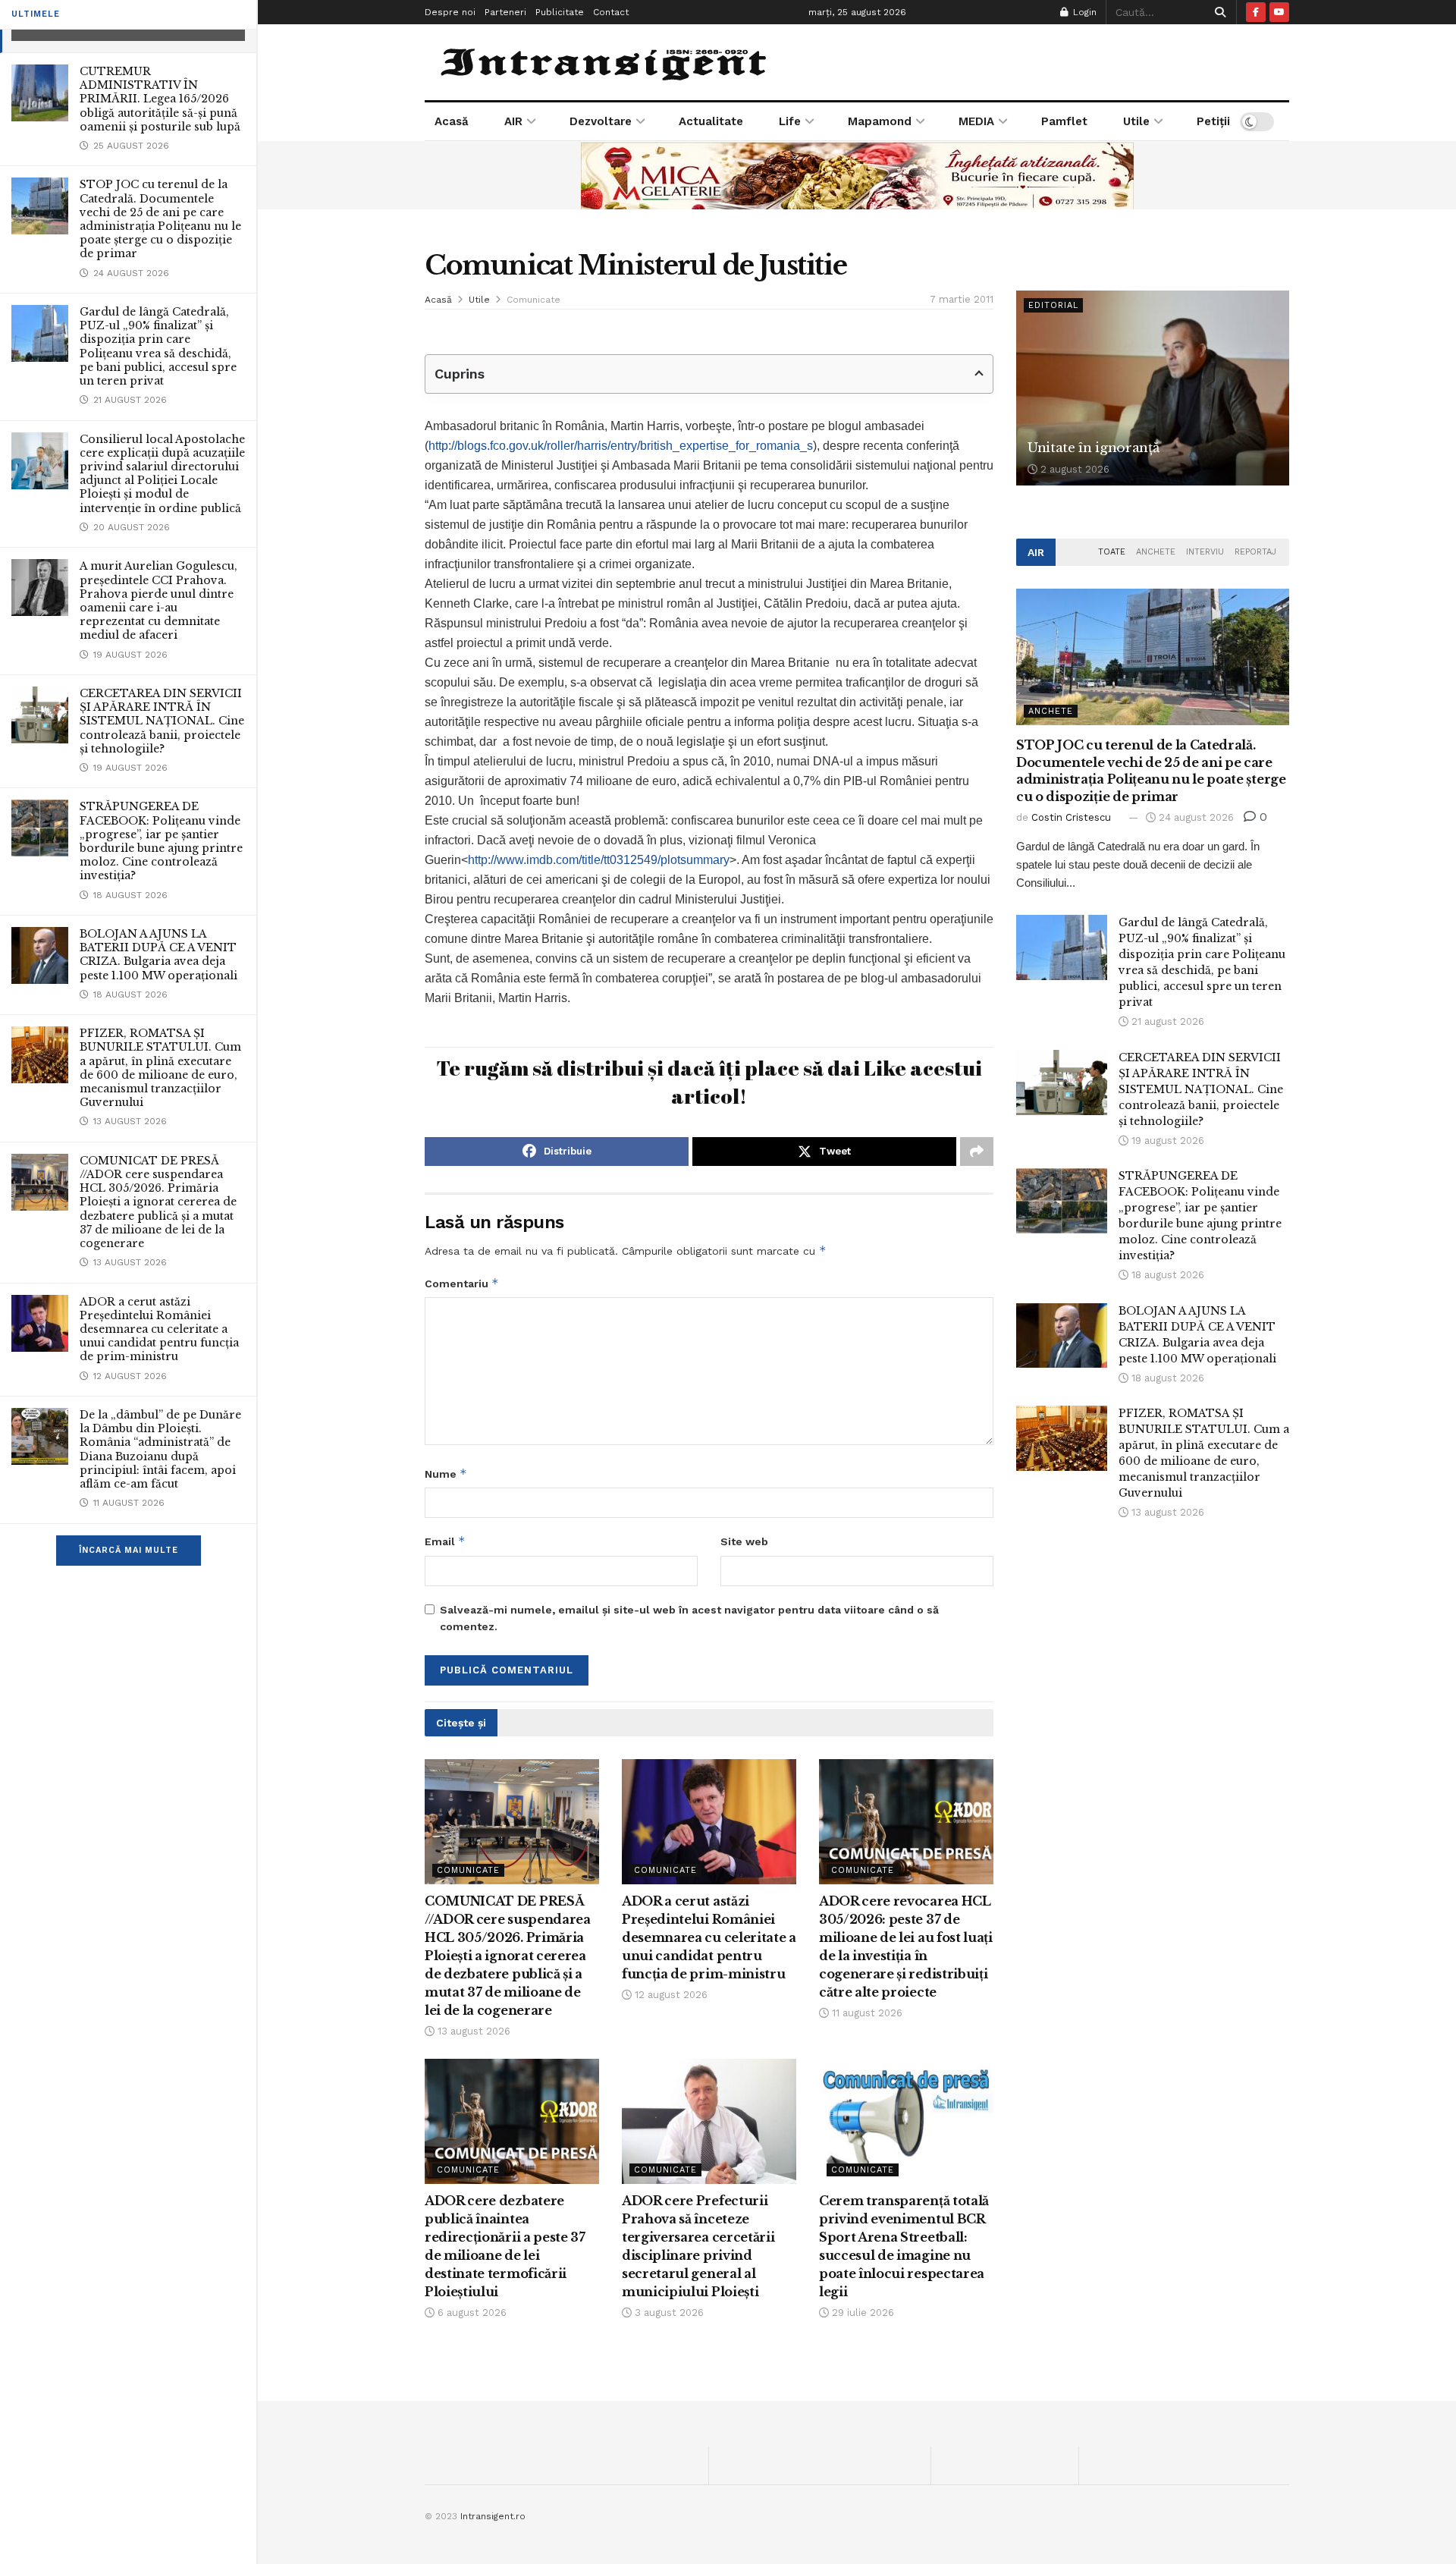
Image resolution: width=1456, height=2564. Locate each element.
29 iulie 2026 (861, 2313)
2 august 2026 (1073, 469)
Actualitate (711, 121)
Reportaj (1255, 552)
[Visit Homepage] (606, 62)
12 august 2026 (670, 1995)
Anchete (1156, 552)
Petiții (1213, 121)
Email (445, 1541)
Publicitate (560, 12)
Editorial (1053, 305)
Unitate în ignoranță (1093, 448)
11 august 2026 (866, 2013)
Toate (1112, 552)
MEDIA (976, 121)
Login (1083, 12)
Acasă (452, 121)
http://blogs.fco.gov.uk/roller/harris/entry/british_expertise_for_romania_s (621, 446)
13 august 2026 (472, 2031)
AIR (513, 121)
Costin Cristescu (1071, 817)
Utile (1136, 121)
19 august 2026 (1166, 1141)
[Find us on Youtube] (1279, 12)
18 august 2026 (1166, 1275)
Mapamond (880, 121)
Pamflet (1064, 121)
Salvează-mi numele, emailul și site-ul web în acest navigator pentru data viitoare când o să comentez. (689, 1618)
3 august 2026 (668, 2313)
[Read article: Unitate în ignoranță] (1153, 388)
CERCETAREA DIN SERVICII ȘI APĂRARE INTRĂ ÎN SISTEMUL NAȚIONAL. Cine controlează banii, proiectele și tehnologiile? (162, 721)
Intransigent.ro (493, 2516)
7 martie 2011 (962, 299)
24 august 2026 (1195, 817)
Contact (611, 12)
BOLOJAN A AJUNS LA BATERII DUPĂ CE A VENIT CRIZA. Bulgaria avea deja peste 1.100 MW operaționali (158, 955)
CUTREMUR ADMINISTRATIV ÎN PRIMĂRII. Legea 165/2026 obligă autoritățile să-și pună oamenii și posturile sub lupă (160, 99)
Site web (744, 1541)
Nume (446, 1474)
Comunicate (533, 300)
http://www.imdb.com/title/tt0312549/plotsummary (599, 860)
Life (790, 121)
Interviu (1205, 552)
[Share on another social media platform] (977, 1152)
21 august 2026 (1166, 1021)
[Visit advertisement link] (857, 175)
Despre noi (450, 12)
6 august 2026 (471, 2313)
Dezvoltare (601, 121)
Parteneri (505, 12)
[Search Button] (1218, 12)
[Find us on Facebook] (1256, 12)
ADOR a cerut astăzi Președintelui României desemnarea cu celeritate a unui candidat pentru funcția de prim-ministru (159, 1329)
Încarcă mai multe (129, 1550)
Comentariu (462, 1283)
